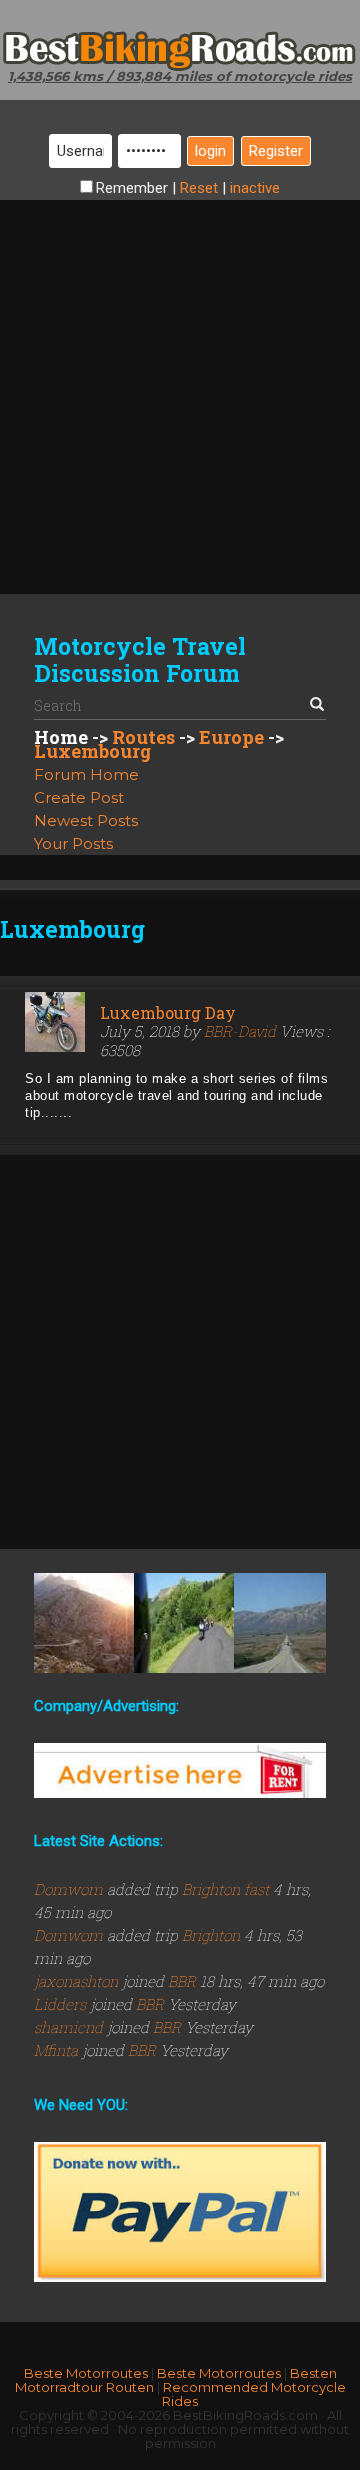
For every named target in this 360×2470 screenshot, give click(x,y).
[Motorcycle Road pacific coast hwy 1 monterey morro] (284, 1623)
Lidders (62, 2004)
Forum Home (86, 774)
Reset (199, 188)
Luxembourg (92, 751)
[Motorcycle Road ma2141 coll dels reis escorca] (84, 1623)
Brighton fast (225, 1889)
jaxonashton (78, 1981)
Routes (143, 737)
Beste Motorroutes (86, 2373)
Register (276, 151)
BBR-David (240, 1031)
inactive (255, 188)
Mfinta (58, 2050)
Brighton (211, 1935)
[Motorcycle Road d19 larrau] (184, 1623)
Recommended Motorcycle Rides (254, 2394)
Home (61, 737)
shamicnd (70, 2027)
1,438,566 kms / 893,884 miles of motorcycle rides (180, 76)
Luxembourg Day (168, 1012)
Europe (231, 737)
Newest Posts (86, 820)
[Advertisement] (180, 380)
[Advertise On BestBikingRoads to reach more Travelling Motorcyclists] (180, 1769)
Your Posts (73, 843)
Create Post (79, 797)
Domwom (70, 1889)
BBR (182, 1981)
